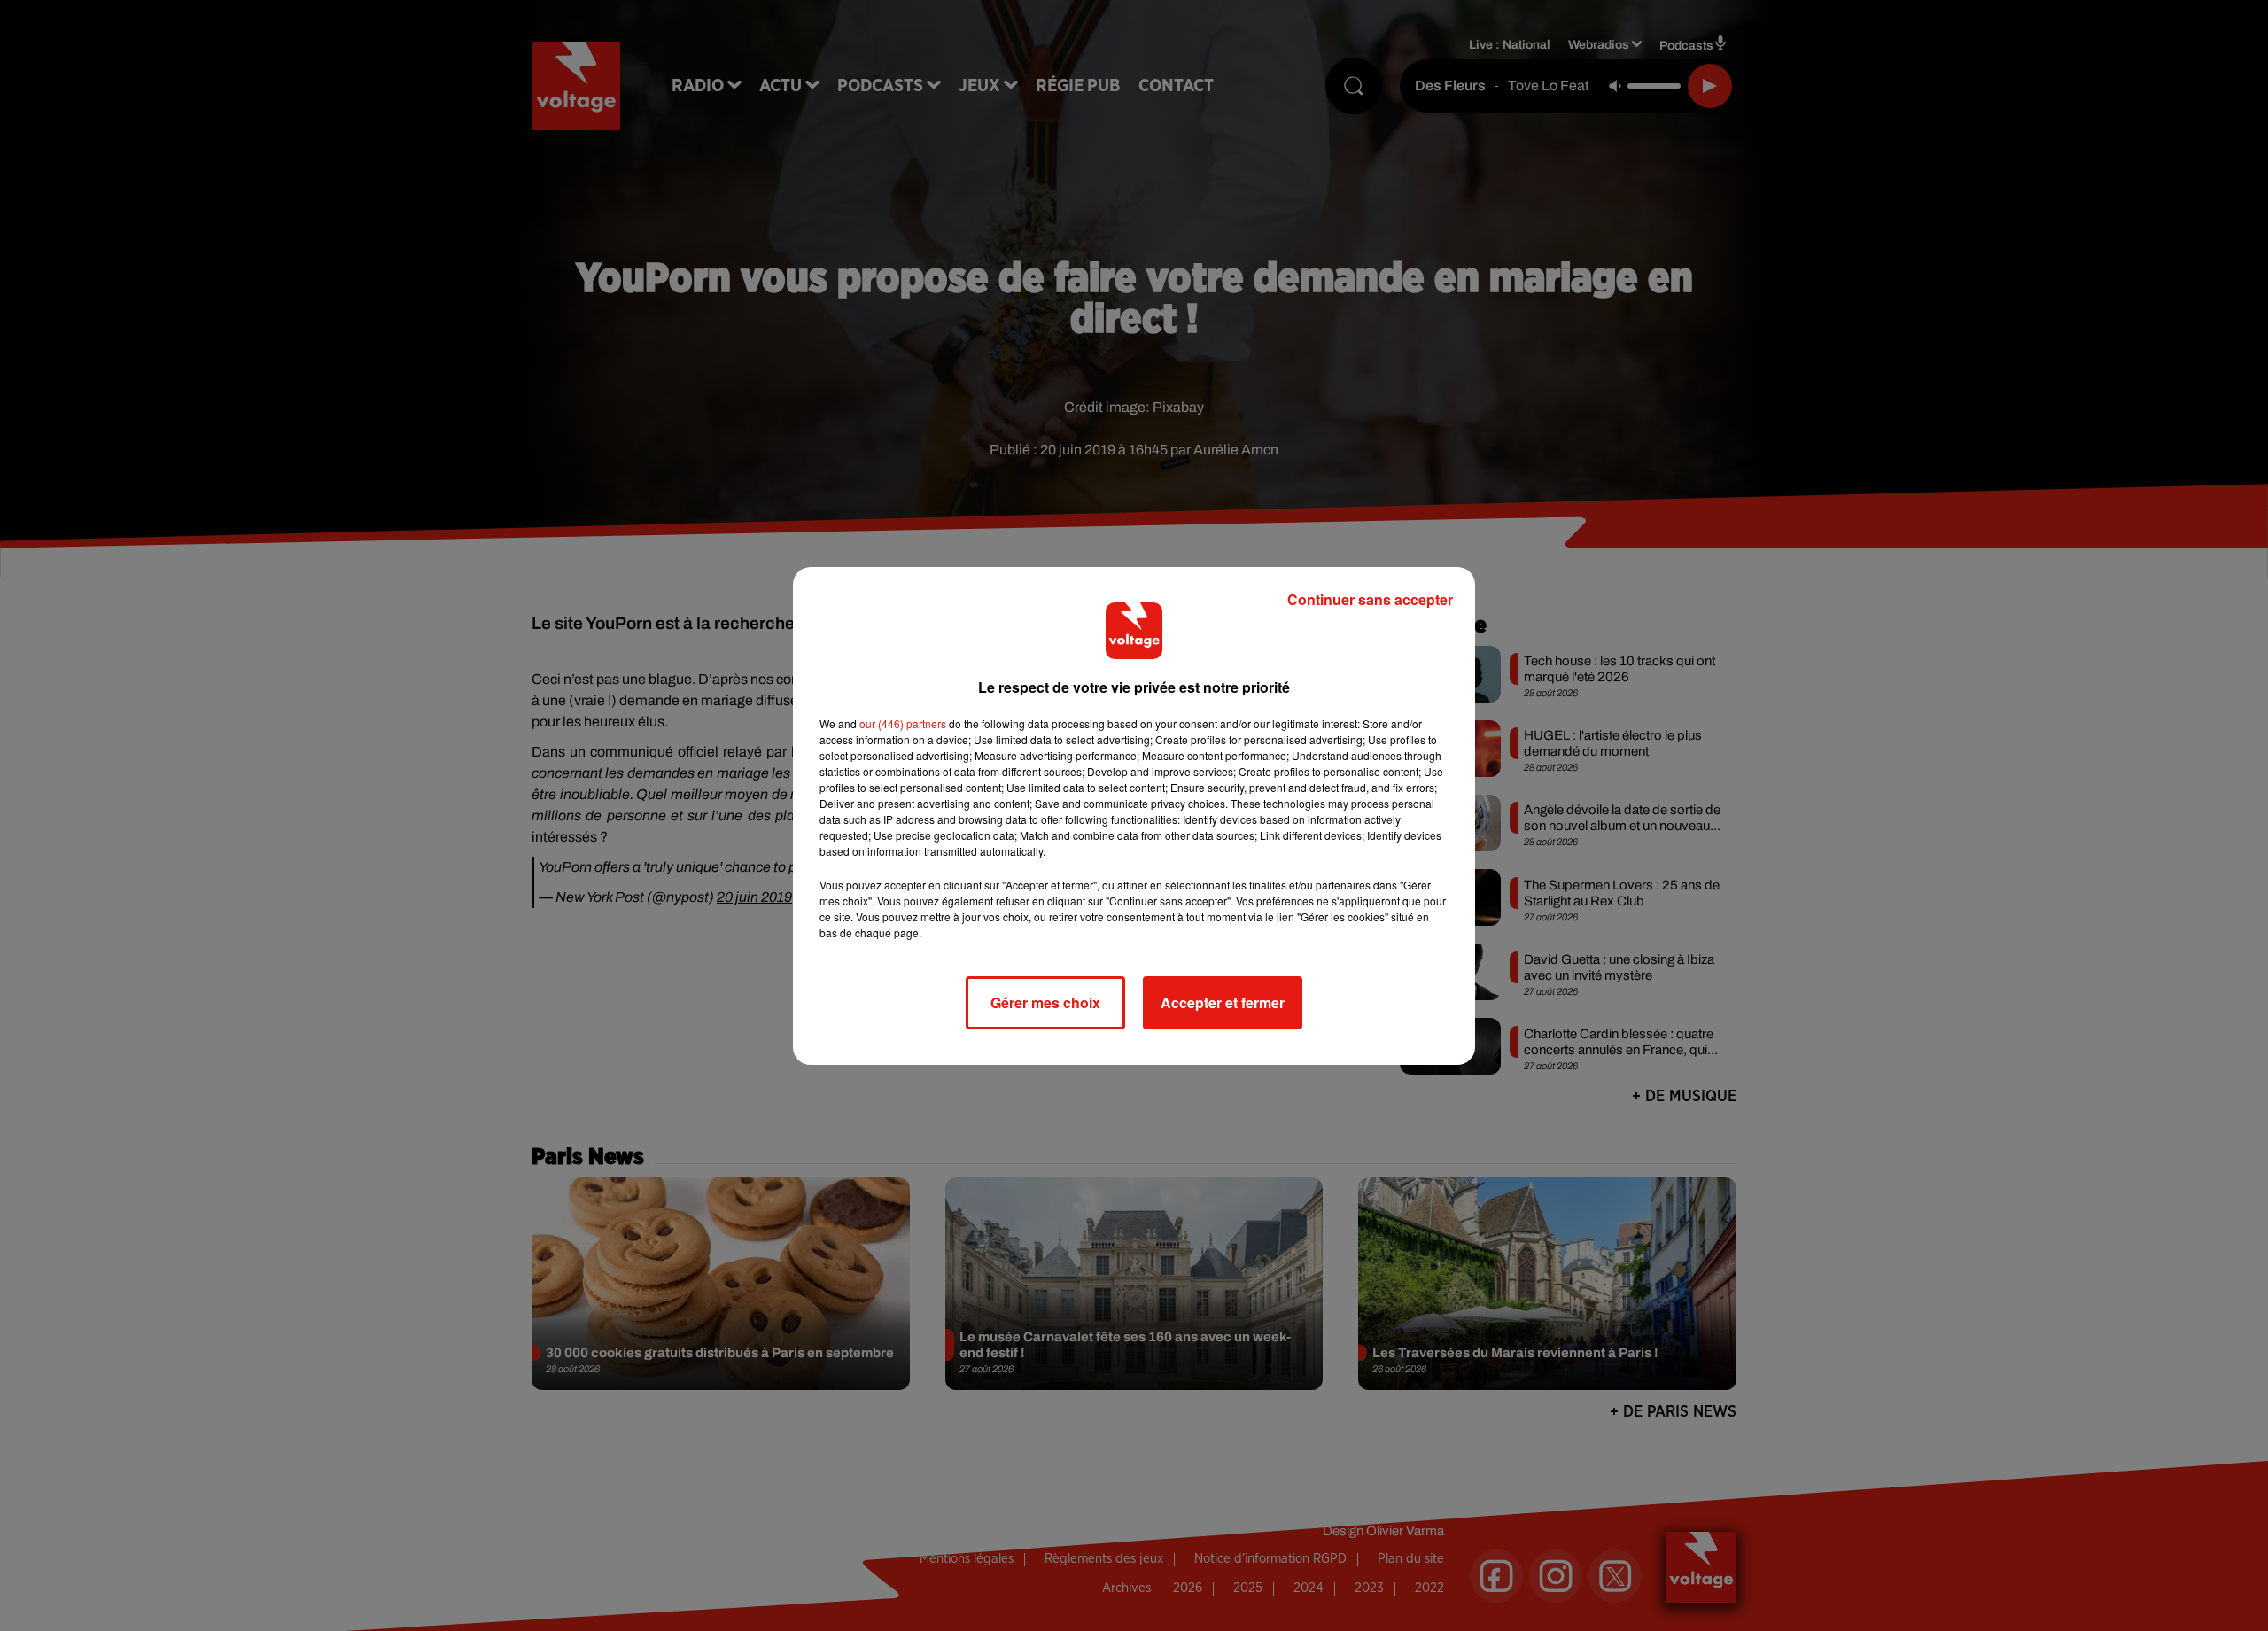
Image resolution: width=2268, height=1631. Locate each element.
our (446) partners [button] (903, 723)
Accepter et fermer (1223, 1002)
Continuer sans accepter (1370, 599)
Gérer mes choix (1045, 1002)
